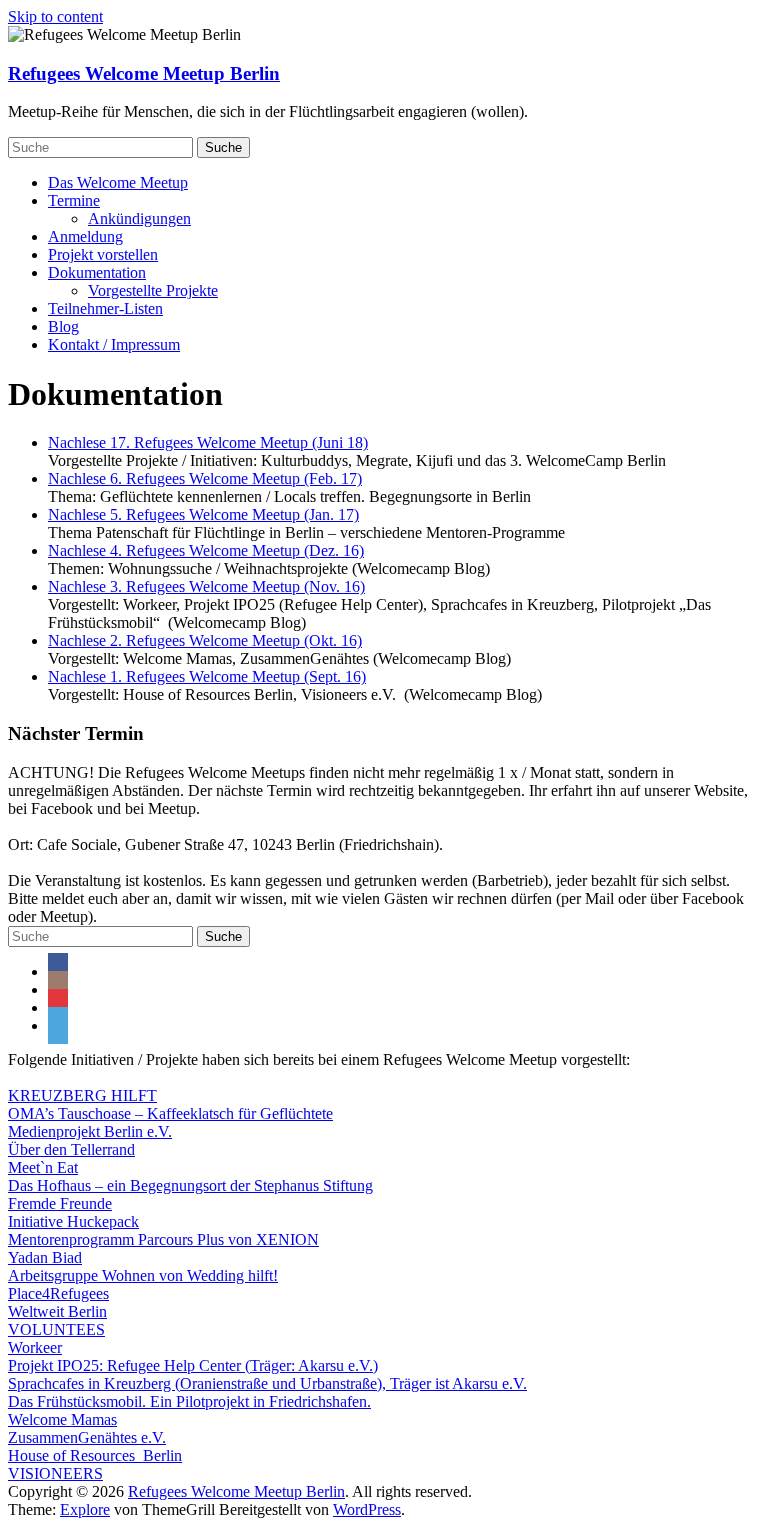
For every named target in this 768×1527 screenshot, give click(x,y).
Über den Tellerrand (71, 1149)
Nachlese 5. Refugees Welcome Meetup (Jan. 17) (203, 514)
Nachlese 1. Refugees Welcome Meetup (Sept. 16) (207, 676)
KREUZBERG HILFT (82, 1095)
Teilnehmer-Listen (105, 308)
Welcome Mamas (62, 1419)
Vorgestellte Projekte (153, 290)
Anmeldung (85, 236)
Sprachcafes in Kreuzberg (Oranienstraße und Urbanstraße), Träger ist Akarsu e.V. (267, 1383)
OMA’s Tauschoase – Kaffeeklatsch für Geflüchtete (170, 1113)
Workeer (35, 1347)
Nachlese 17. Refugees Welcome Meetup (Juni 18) (208, 442)
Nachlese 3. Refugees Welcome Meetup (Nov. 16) (206, 586)
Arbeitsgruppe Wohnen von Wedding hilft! (143, 1275)
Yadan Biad (45, 1257)
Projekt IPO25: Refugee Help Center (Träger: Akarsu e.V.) (193, 1365)
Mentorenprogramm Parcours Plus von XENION (163, 1239)
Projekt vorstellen (103, 254)
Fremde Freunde (60, 1203)
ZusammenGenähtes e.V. (87, 1437)
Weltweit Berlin (57, 1311)
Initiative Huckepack (73, 1221)
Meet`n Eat (43, 1167)
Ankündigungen (139, 218)
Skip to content (55, 16)
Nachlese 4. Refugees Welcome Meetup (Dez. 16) (206, 550)
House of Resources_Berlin (95, 1455)
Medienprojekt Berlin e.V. (90, 1131)
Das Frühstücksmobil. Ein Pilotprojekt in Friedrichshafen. (189, 1401)
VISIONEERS (55, 1473)
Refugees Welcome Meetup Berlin (144, 73)
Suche (223, 147)
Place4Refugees (58, 1293)
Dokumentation (97, 272)
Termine (74, 200)
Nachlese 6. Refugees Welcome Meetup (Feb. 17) (205, 478)
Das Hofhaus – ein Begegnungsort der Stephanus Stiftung (190, 1185)
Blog (63, 326)
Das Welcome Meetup (118, 182)
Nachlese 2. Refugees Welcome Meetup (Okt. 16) (205, 640)
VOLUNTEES (56, 1329)
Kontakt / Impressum (114, 344)
